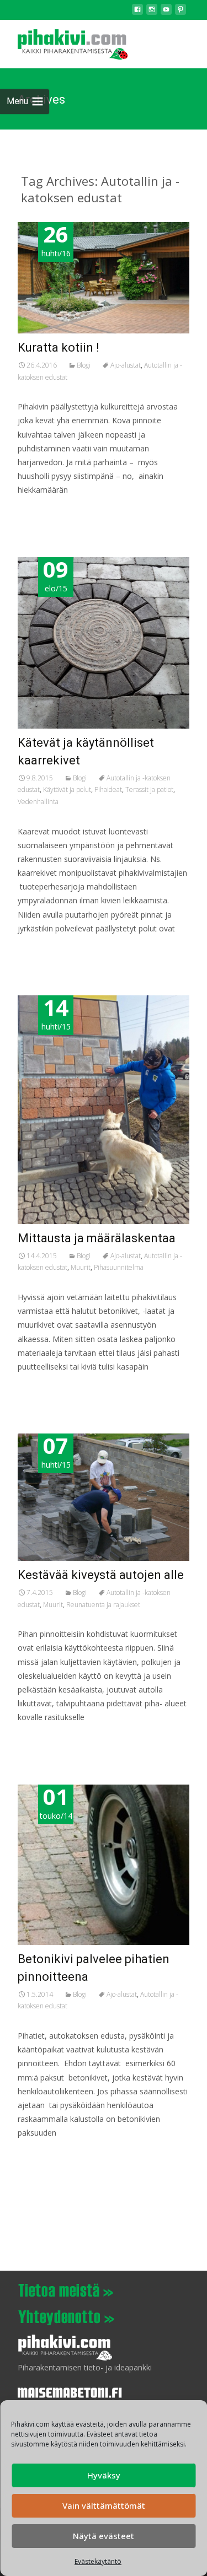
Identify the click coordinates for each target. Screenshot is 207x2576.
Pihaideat (108, 789)
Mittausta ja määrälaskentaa (97, 1238)
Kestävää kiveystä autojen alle (101, 1575)
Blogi (84, 365)
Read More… (42, 511)
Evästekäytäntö (98, 2561)
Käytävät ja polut (67, 789)
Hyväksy (104, 2475)
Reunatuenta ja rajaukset (103, 1605)
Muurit (81, 1267)
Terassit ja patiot (149, 789)
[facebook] (137, 12)
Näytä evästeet (104, 2536)
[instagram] (152, 12)
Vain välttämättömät (104, 2505)
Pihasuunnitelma (119, 1267)
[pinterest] (181, 12)
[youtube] (166, 12)
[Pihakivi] (64, 42)
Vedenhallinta (38, 802)
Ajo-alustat (126, 365)
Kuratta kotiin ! (59, 347)
